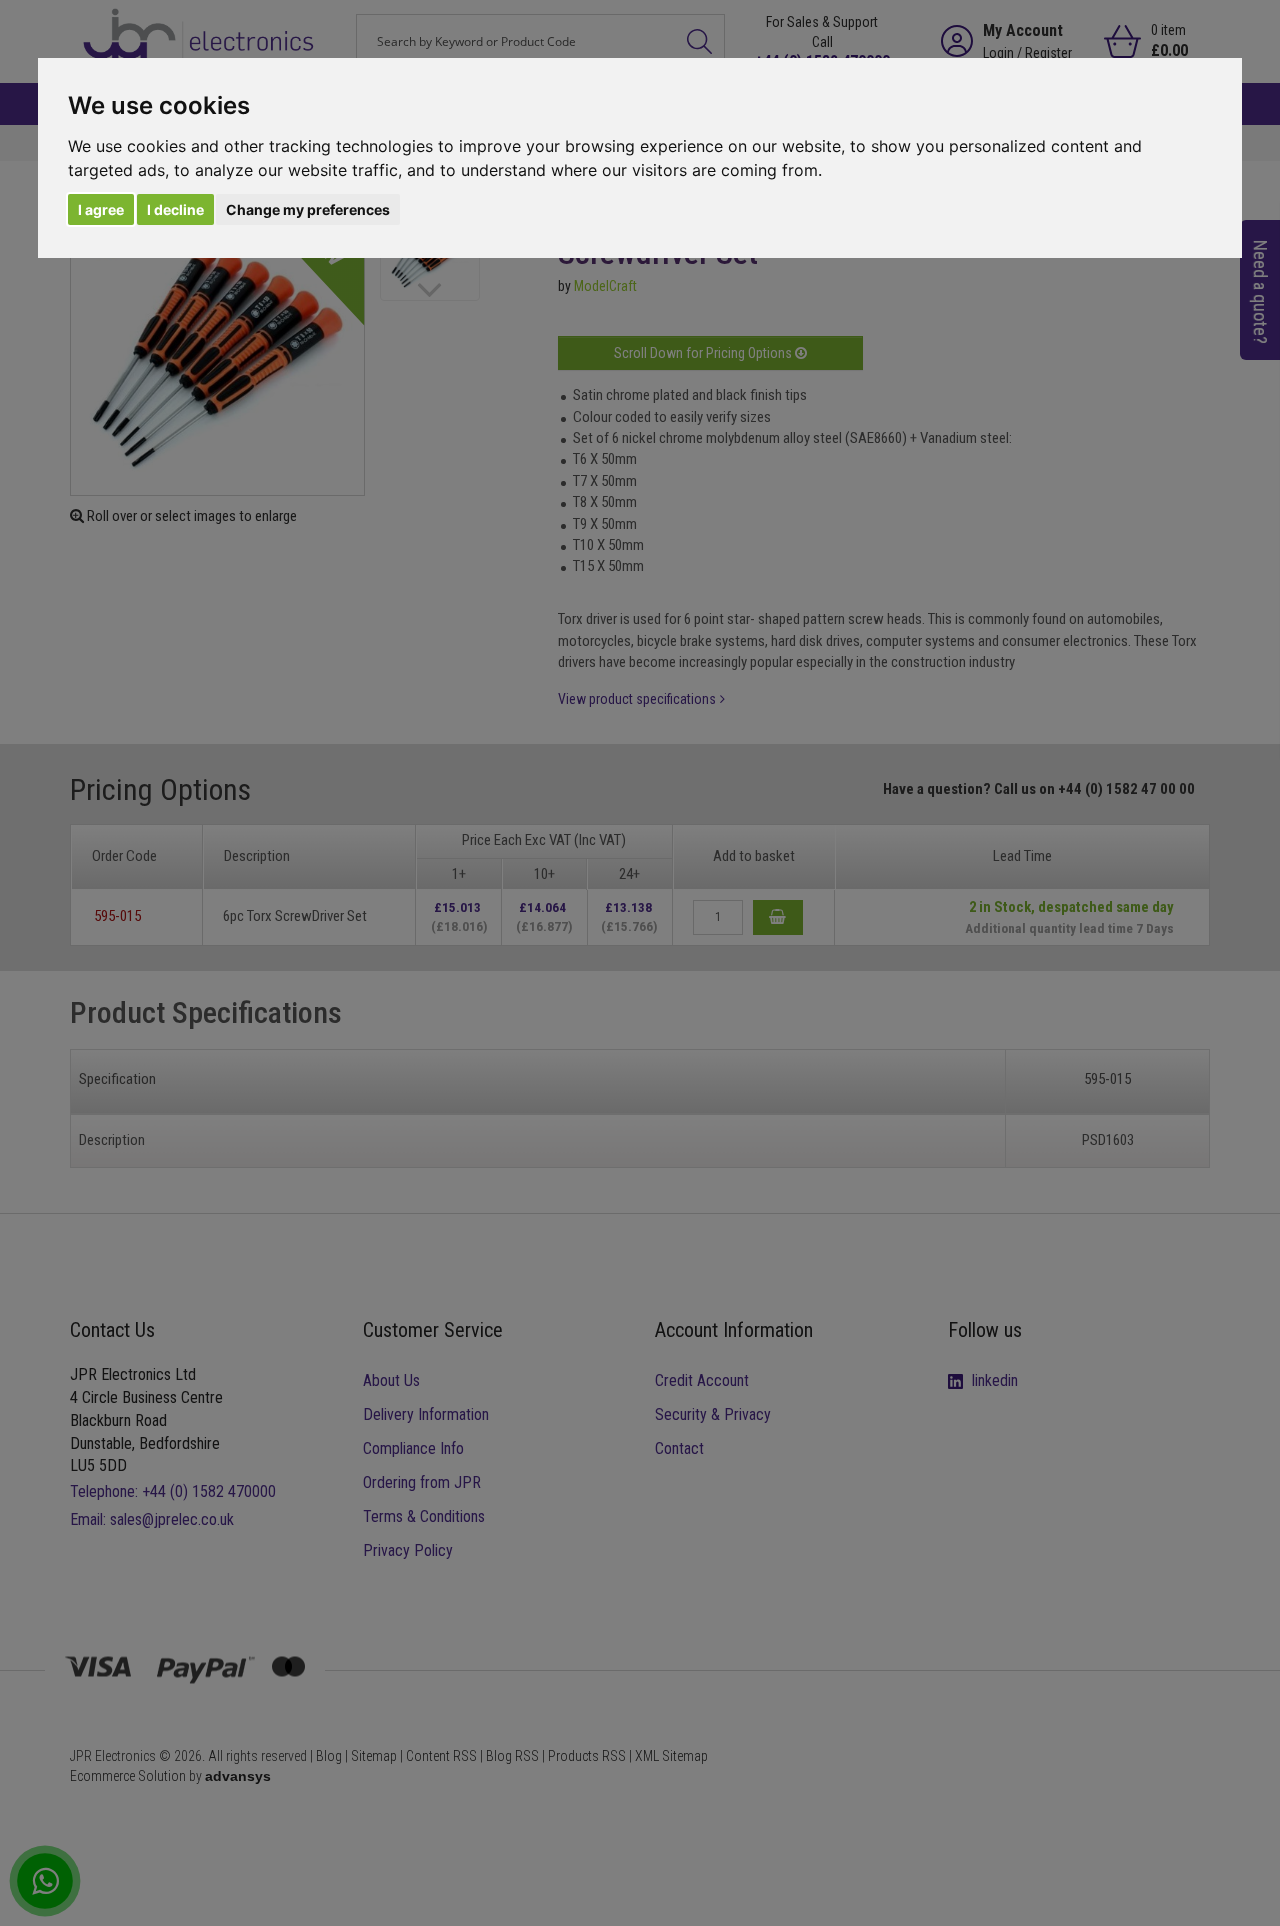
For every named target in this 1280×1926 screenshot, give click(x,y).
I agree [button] (101, 209)
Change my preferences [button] (308, 209)
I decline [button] (175, 209)
